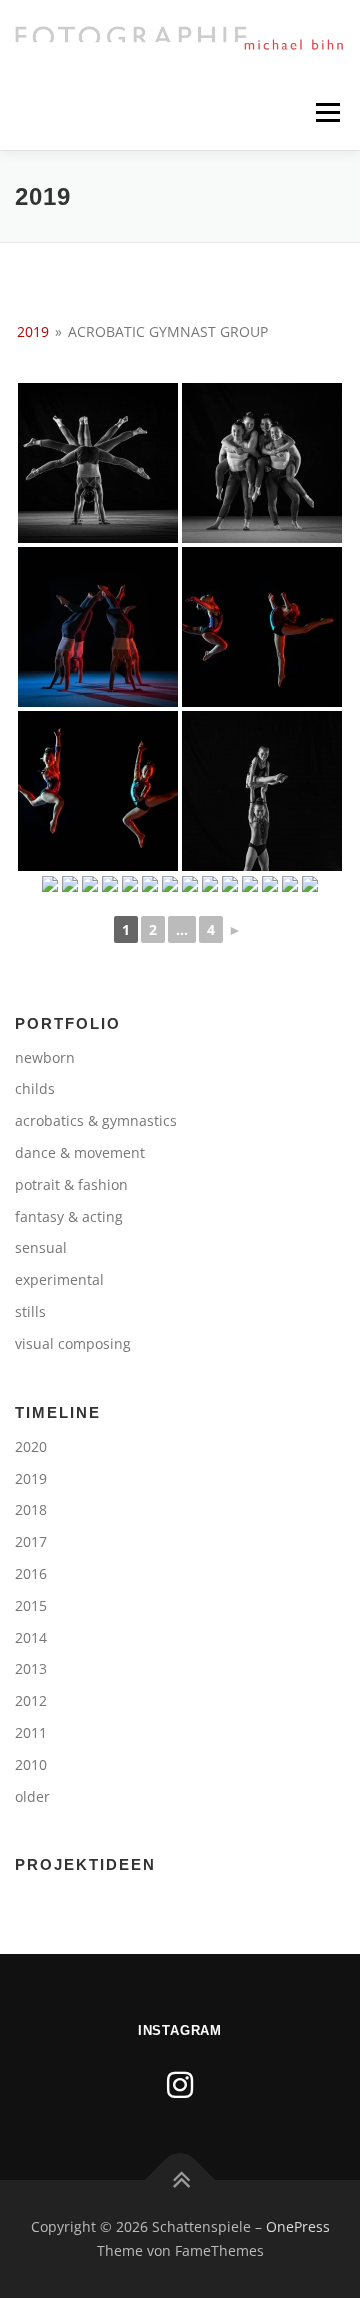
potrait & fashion (71, 1184)
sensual (41, 1247)
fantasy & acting (69, 1216)
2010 (31, 1764)
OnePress (298, 2226)
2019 (33, 331)
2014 (31, 1637)
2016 (31, 1573)
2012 (31, 1700)
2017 (31, 1541)
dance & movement (80, 1152)
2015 (31, 1605)
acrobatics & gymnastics (96, 1120)
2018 (31, 1509)
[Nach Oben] (180, 2180)
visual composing (73, 1343)
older (32, 1796)
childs (35, 1088)
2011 (31, 1732)
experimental (59, 1279)
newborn (45, 1057)
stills (30, 1311)
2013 (31, 1668)
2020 (31, 1446)
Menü (326, 112)
